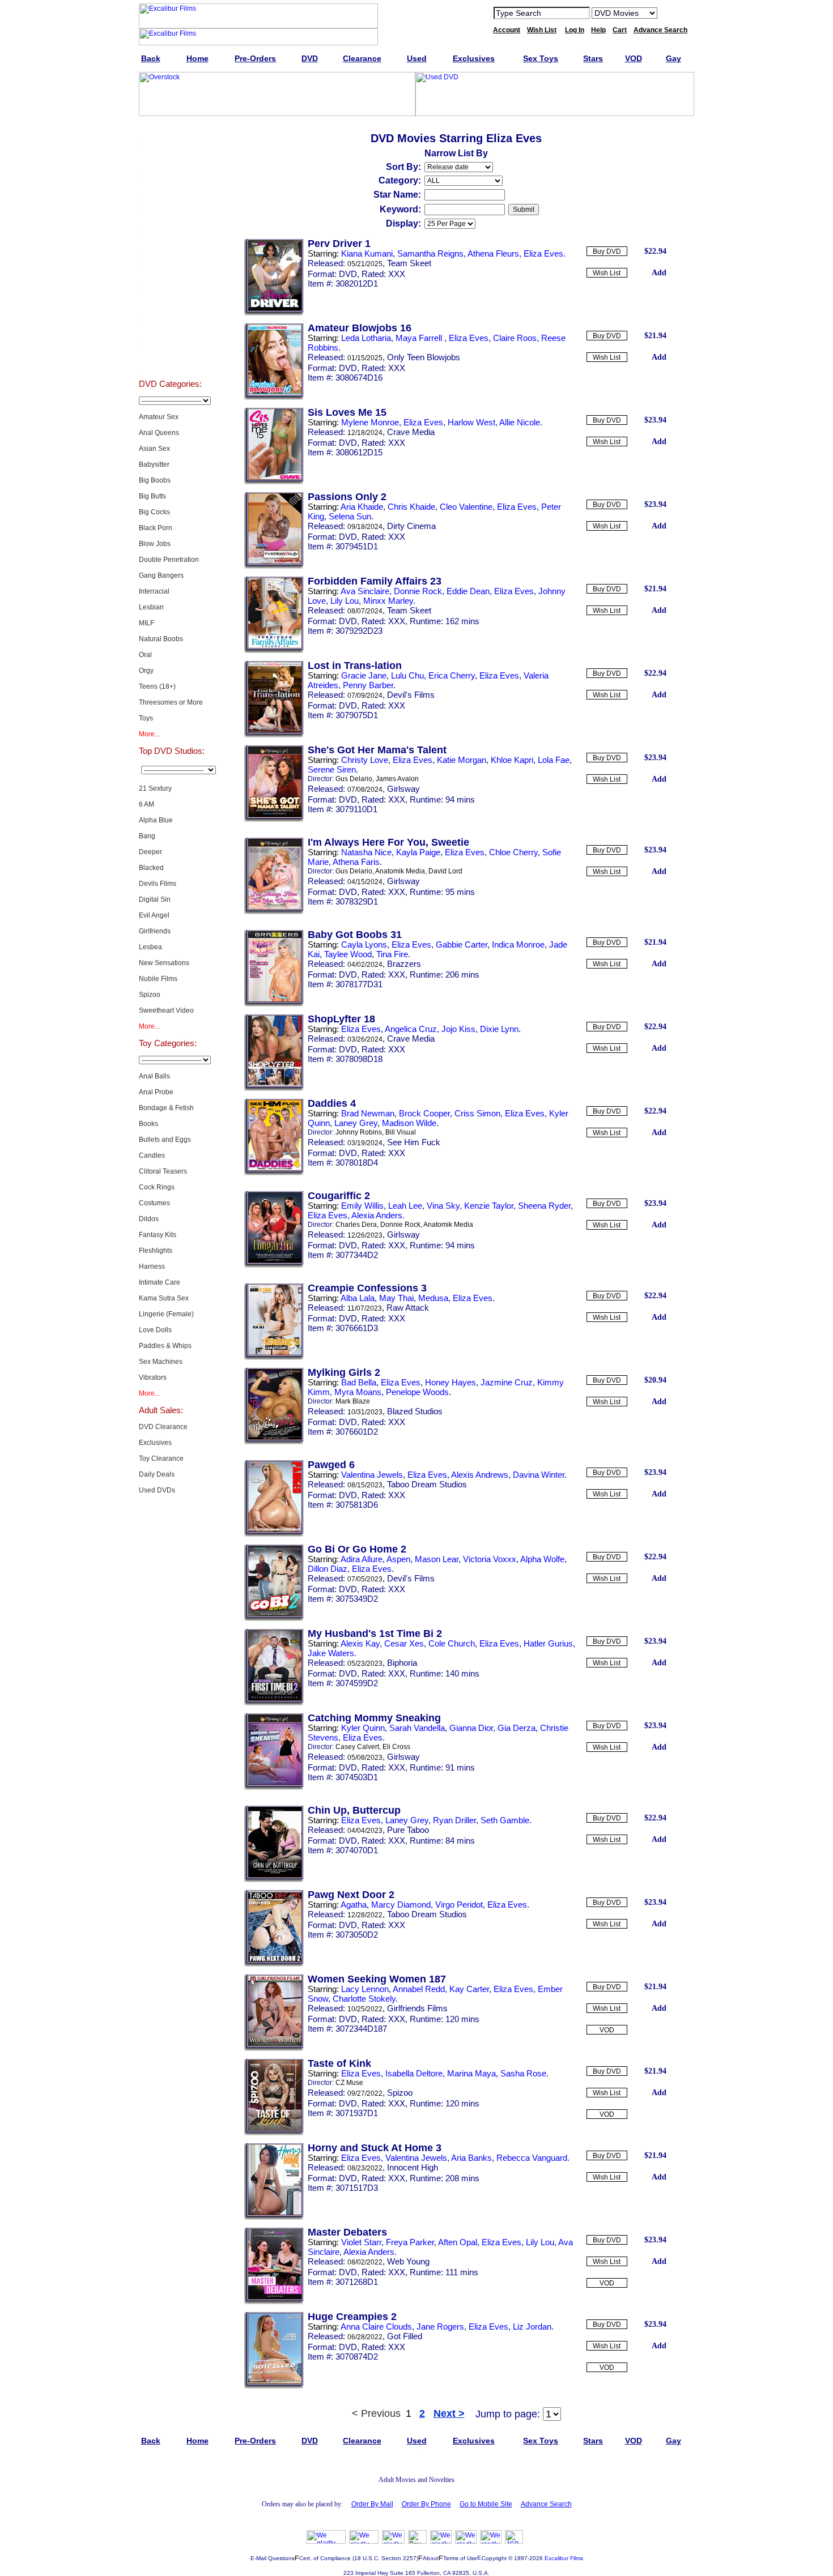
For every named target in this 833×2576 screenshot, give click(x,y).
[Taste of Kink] (274, 2133)
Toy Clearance (161, 1458)
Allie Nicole (520, 422)
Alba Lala (358, 1298)
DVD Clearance (163, 1427)
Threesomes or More (171, 702)
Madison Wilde (409, 1123)
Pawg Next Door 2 (351, 1895)
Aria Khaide (362, 507)
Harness (152, 1266)
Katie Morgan (462, 760)
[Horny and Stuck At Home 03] (274, 2217)
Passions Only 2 (347, 497)
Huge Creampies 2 (352, 2317)
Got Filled (405, 2336)
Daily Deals (157, 1474)
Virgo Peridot (459, 1905)
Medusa (433, 1298)
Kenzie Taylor (489, 1206)
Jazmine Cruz (507, 1382)
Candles (152, 1155)
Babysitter (154, 464)
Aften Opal (458, 2242)
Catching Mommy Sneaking (374, 1718)
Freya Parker (410, 2242)
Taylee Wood (348, 954)
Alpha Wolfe (542, 1559)
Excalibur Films (564, 2558)
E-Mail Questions (273, 2558)
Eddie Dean (468, 591)
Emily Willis (362, 1206)
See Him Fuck (414, 1142)
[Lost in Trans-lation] (274, 735)
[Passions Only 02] (274, 566)
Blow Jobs (155, 544)
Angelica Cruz (411, 1029)
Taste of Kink (339, 2063)
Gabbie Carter (462, 944)
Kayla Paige (418, 852)
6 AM (146, 804)
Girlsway (403, 789)
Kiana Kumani (367, 253)
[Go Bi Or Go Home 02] (274, 1619)
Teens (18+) (157, 686)
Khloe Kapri (512, 760)
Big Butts (152, 496)
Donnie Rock (418, 591)
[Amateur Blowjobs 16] (274, 398)
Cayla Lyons (364, 944)
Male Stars (170, 331)
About (431, 2558)
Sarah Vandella (417, 1728)
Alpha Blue (156, 820)
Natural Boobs (161, 639)
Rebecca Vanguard (532, 2158)
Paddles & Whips (165, 1346)
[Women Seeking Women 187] (274, 2049)
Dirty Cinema (411, 526)
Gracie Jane (364, 675)
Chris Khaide (411, 507)
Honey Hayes (450, 1382)
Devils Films (158, 884)
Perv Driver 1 (339, 244)
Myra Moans (358, 1392)
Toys (146, 718)
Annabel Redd (419, 1989)
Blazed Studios (415, 1411)
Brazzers (404, 964)
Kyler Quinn (363, 1728)
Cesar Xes (404, 1643)
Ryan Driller (454, 1820)
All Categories (170, 246)
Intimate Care (160, 1282)
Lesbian (151, 607)
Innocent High (413, 2167)
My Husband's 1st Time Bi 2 (375, 1634)
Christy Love (365, 760)
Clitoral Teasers (163, 1171)
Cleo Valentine (466, 507)
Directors (170, 359)
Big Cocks (154, 512)
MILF (146, 623)
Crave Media (411, 432)
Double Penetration (169, 560)
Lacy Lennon (365, 1989)
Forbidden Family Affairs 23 (375, 581)
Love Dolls (155, 1330)
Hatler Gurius (548, 1643)
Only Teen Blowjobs (424, 357)
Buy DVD (607, 251)
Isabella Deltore (414, 2073)
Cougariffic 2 (339, 1196)
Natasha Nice (366, 852)
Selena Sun (350, 516)
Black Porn (156, 528)
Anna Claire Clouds (376, 2326)
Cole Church (452, 1643)
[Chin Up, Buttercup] (274, 1880)
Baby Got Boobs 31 (355, 935)
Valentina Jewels (372, 1475)
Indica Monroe (518, 944)
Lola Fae (554, 760)
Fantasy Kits (158, 1235)
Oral (145, 655)
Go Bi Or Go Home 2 (357, 1549)
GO (673, 12)
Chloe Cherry (513, 852)
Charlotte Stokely (364, 1999)
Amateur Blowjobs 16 (360, 328)
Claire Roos (515, 338)
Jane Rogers (440, 2326)
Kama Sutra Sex (164, 1298)
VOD (607, 2030)
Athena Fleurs (493, 253)
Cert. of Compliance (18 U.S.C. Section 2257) (359, 2558)
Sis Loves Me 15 (347, 412)
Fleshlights (156, 1251)
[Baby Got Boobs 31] (274, 1004)
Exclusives (170, 161)
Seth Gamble (505, 1820)
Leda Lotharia (366, 338)
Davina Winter (539, 1475)
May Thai (396, 1298)
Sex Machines (161, 1362)
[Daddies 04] (274, 1173)
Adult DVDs (170, 133)
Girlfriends (155, 931)
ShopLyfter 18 (341, 1019)
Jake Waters (331, 1653)
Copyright (494, 2558)
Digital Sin (155, 899)
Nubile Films (158, 979)
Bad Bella (359, 1382)
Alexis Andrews (480, 1475)
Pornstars (170, 302)
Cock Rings (157, 1187)
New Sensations (164, 963)
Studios (170, 274)
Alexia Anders (377, 1215)
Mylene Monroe (370, 422)
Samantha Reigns (430, 253)
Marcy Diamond (401, 1905)
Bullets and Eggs (165, 1140)
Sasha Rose (523, 2073)
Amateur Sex (159, 417)
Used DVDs (170, 189)
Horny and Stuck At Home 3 (375, 2148)
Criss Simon (477, 1113)
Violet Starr (361, 2242)
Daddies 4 (332, 1103)
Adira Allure (362, 1559)
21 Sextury (155, 788)
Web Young (408, 2261)
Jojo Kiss (458, 1029)
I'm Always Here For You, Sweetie (388, 842)
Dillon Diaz (328, 1569)
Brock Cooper (424, 1113)
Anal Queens (159, 433)
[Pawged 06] (274, 1534)
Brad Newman (368, 1113)
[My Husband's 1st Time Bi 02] (274, 1703)
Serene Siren (332, 769)
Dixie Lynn (499, 1029)
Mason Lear (437, 1559)
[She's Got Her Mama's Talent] (274, 820)
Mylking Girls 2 (344, 1372)
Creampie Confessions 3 (367, 1288)
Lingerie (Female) (166, 1314)
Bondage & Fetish (166, 1108)
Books (148, 1124)
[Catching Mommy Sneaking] (274, 1788)
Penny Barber (368, 685)
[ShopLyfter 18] (274, 1089)
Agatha (354, 1905)
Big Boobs (155, 480)
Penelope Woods (417, 1392)
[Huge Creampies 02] (274, 2386)
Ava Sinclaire (365, 591)
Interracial (154, 591)
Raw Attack (408, 1308)
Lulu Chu (407, 675)
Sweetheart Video (166, 1010)
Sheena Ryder (544, 1206)
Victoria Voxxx (490, 1559)
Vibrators (153, 1377)
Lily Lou (345, 601)
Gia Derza (517, 1728)
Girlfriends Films (417, 2008)
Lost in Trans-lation (355, 666)
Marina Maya (471, 2073)
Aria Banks (471, 2158)
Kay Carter (469, 1989)
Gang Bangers (161, 575)
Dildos (149, 1219)
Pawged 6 (331, 1465)
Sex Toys (170, 217)
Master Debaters (347, 2232)
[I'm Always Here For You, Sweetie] (274, 912)
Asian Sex (154, 449)
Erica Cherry (452, 675)
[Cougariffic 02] (274, 1265)
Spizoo (150, 995)
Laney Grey (356, 1123)
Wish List (607, 273)
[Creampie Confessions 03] (274, 1358)
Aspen (398, 1559)
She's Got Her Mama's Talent (377, 750)
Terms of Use (460, 2558)
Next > (449, 2413)
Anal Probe (156, 1092)
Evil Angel (154, 915)
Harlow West (471, 422)
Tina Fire (392, 954)
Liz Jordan (532, 2326)
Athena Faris (356, 862)
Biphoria (402, 1663)
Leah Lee (405, 1206)
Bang (147, 836)
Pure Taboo (408, 1830)
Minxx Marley (388, 601)
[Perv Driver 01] (274, 313)
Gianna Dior (471, 1728)
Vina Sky (443, 1206)
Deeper (150, 852)
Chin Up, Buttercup (354, 1810)
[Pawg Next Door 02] (274, 1964)
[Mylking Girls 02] (274, 1442)
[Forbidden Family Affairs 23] (274, 651)
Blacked (151, 868)
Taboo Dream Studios (427, 1484)
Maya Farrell (420, 338)
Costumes (154, 1203)
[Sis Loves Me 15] (274, 482)
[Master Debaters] (274, 2302)
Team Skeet (409, 263)
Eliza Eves (543, 253)
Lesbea (150, 947)
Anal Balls (154, 1076)
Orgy (146, 671)
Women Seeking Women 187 (377, 1979)
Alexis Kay (360, 1643)
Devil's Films (411, 695)
